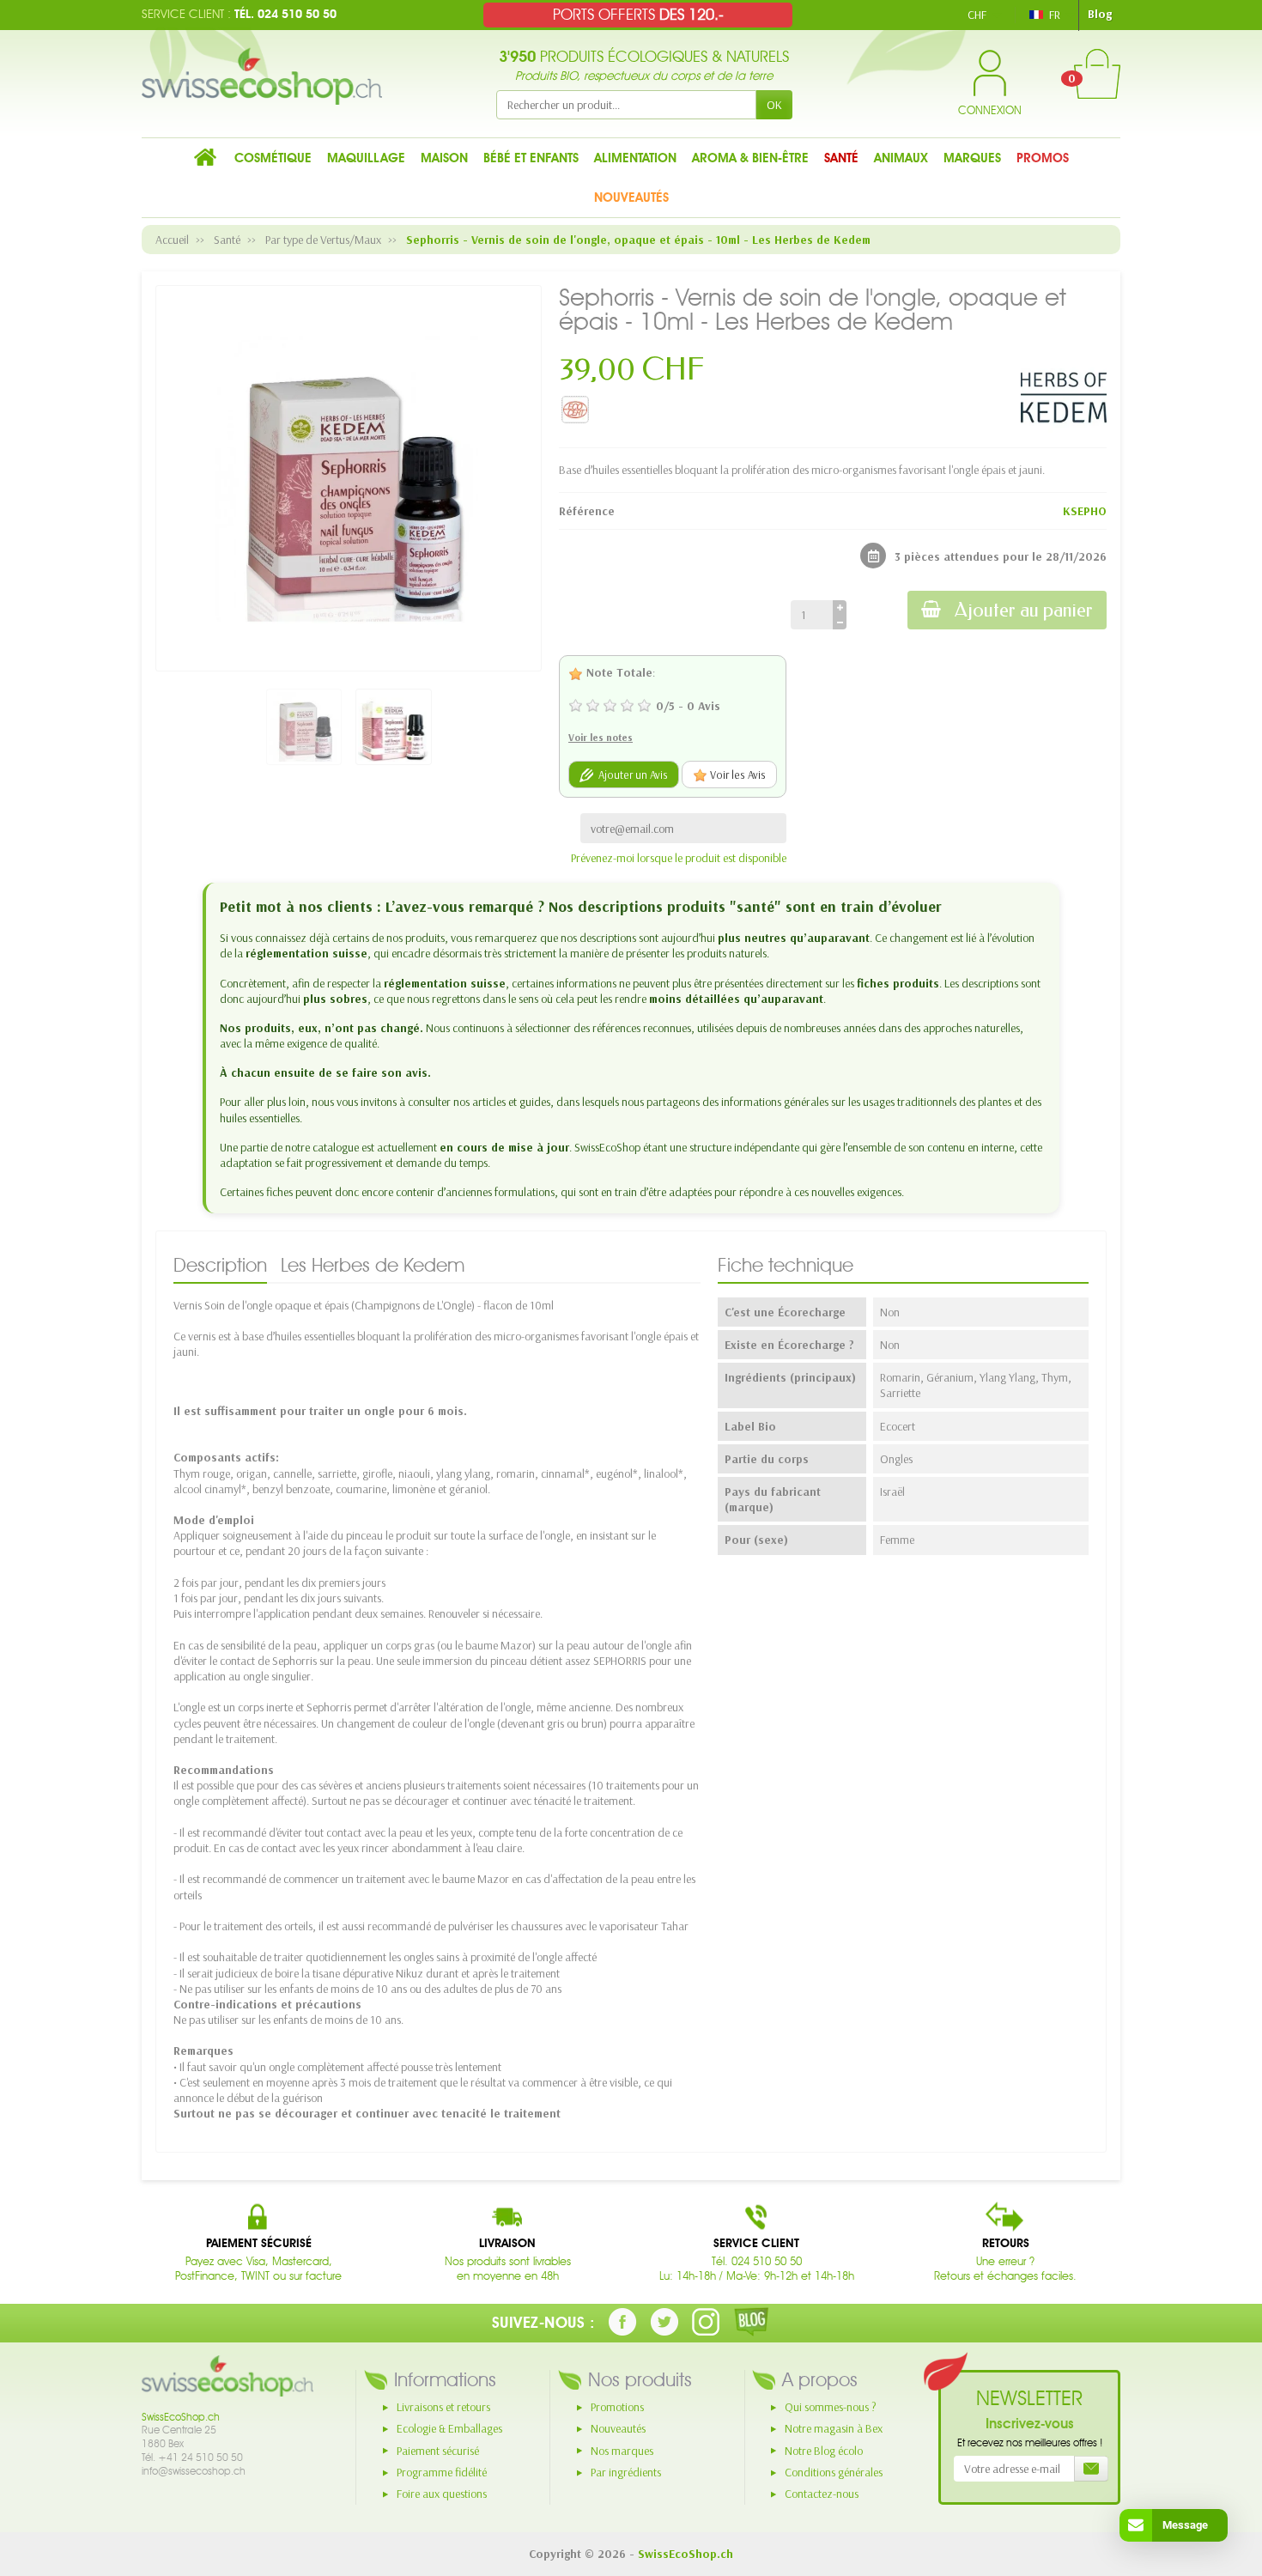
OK (774, 105)
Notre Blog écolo (824, 2451)
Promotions (617, 2407)
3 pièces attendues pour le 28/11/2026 (1001, 556)
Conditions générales (834, 2472)
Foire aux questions (442, 2494)
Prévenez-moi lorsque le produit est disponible (679, 858)
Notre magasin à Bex (834, 2428)
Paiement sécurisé (438, 2451)
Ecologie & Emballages (449, 2428)
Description (220, 1265)
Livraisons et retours (443, 2407)
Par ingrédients (626, 2472)
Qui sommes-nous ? (831, 2407)
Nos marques (622, 2451)
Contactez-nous (822, 2494)
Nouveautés (618, 2428)
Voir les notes (601, 737)
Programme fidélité (442, 2472)
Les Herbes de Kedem (373, 1265)
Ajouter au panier (1024, 610)
